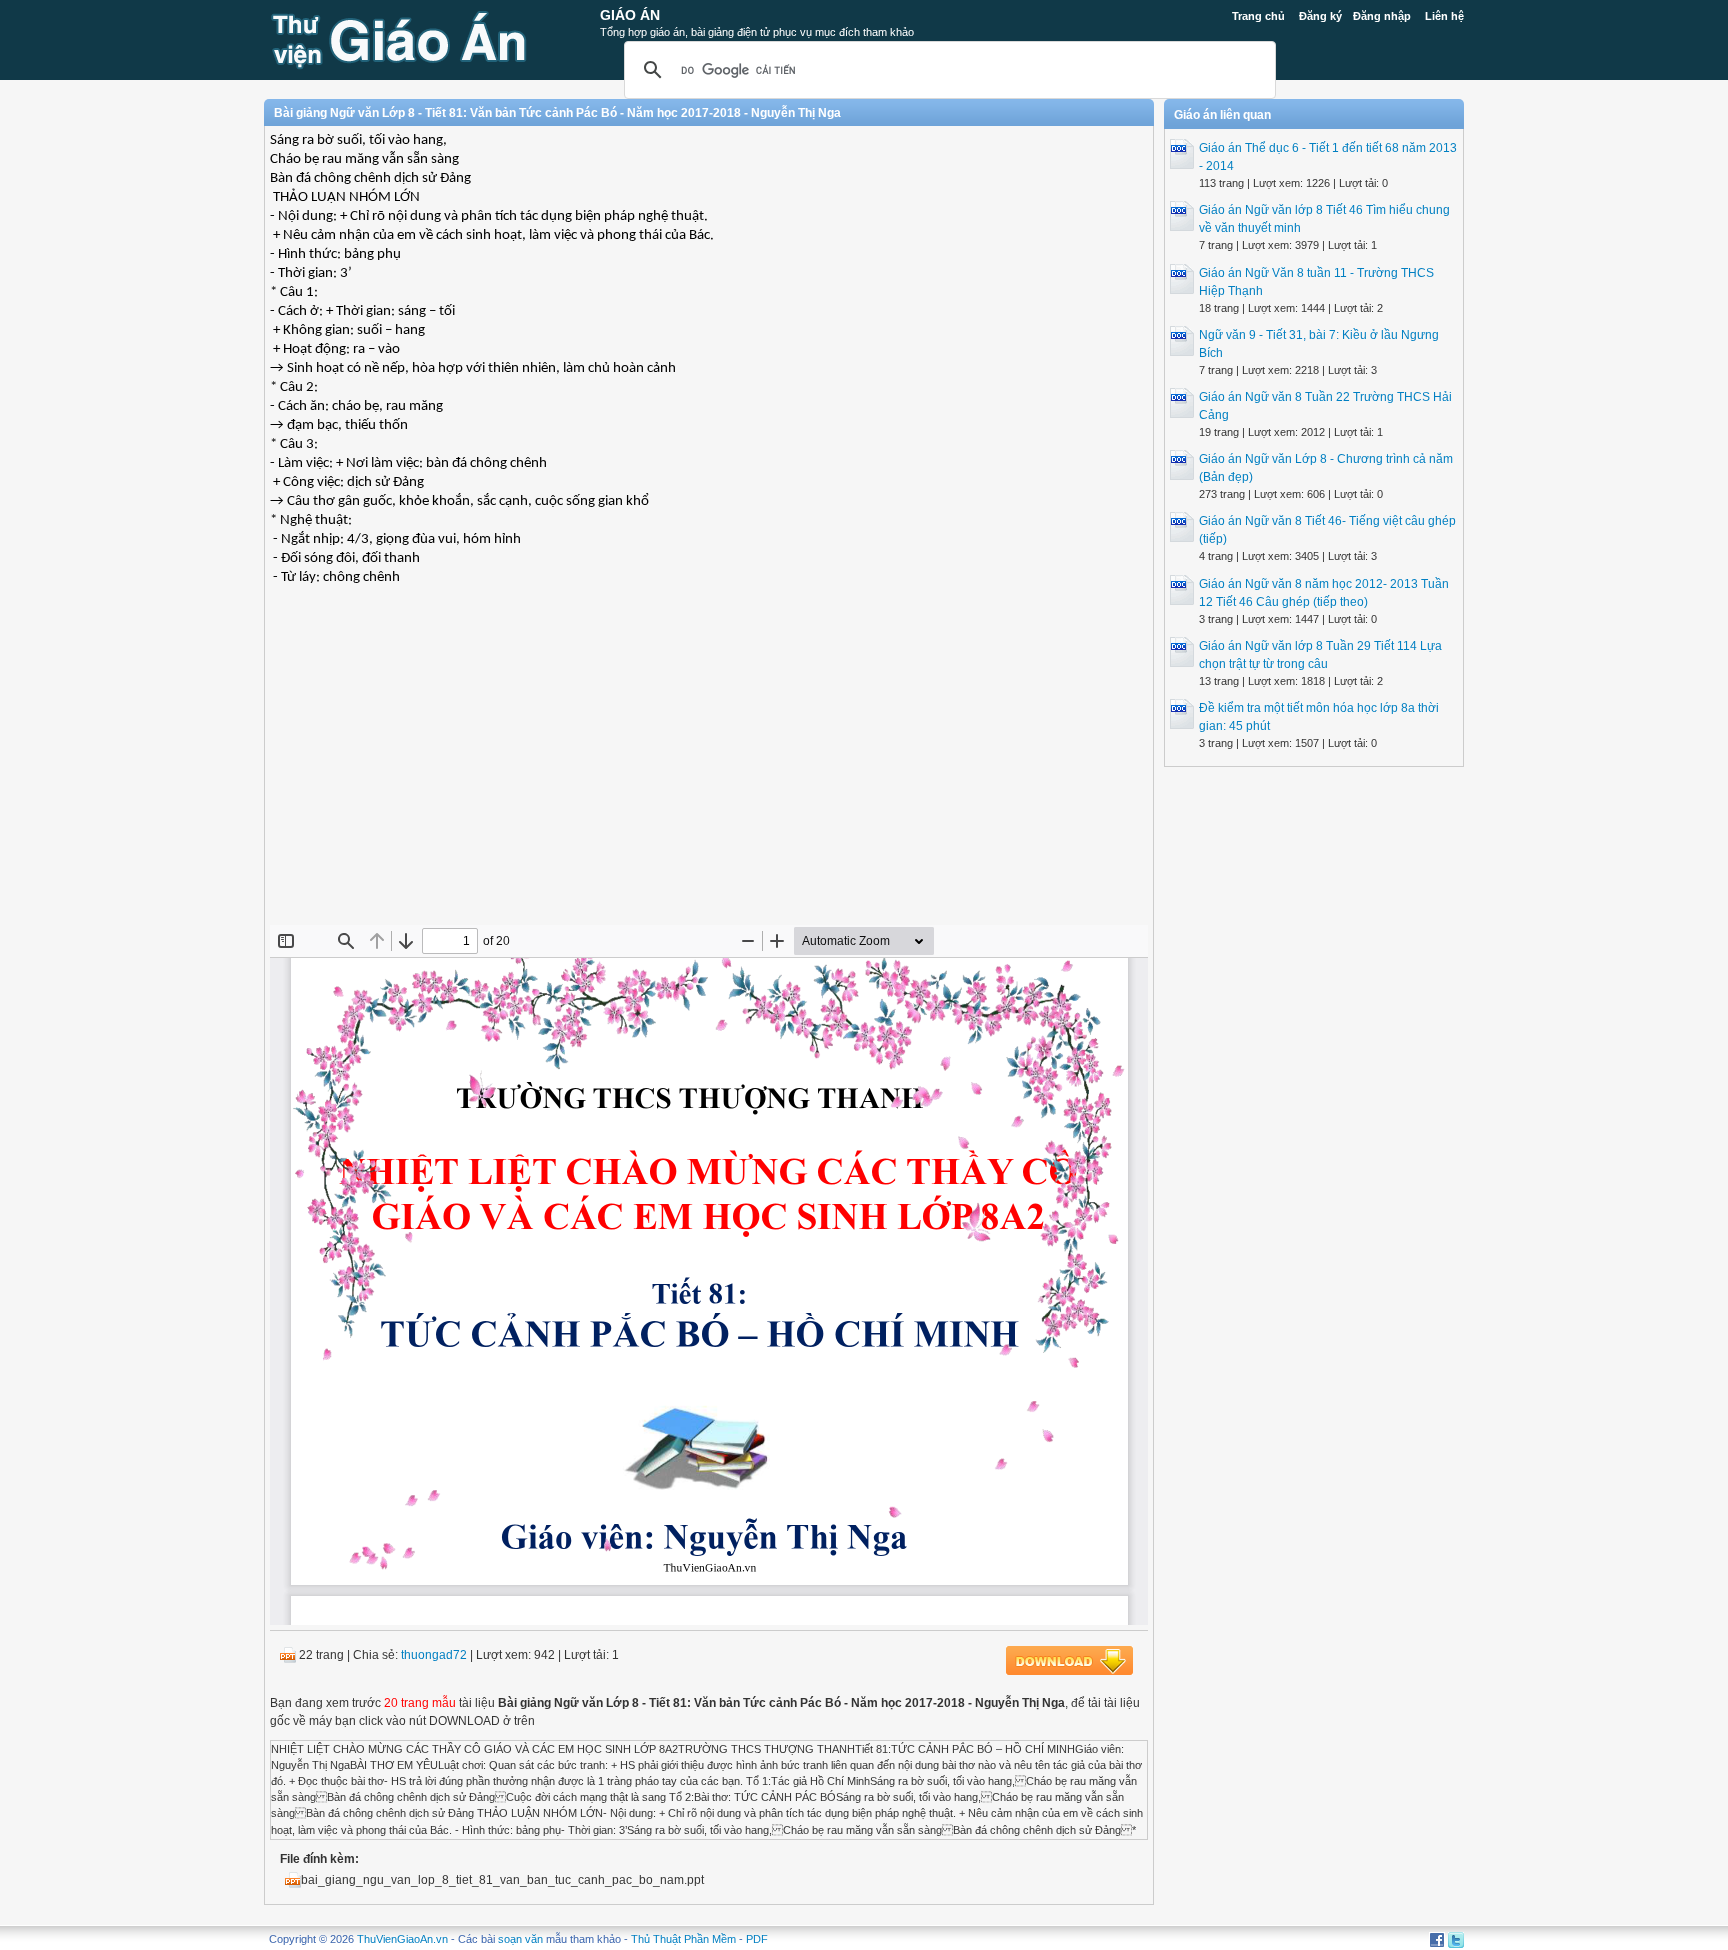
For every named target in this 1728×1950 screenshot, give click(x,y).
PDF (757, 1939)
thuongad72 (434, 1655)
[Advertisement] (709, 780)
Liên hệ (1444, 16)
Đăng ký (1320, 16)
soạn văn (520, 1939)
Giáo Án (630, 15)
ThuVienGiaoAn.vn (402, 1939)
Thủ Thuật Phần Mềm (683, 1939)
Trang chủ (1258, 16)
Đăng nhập (1382, 16)
